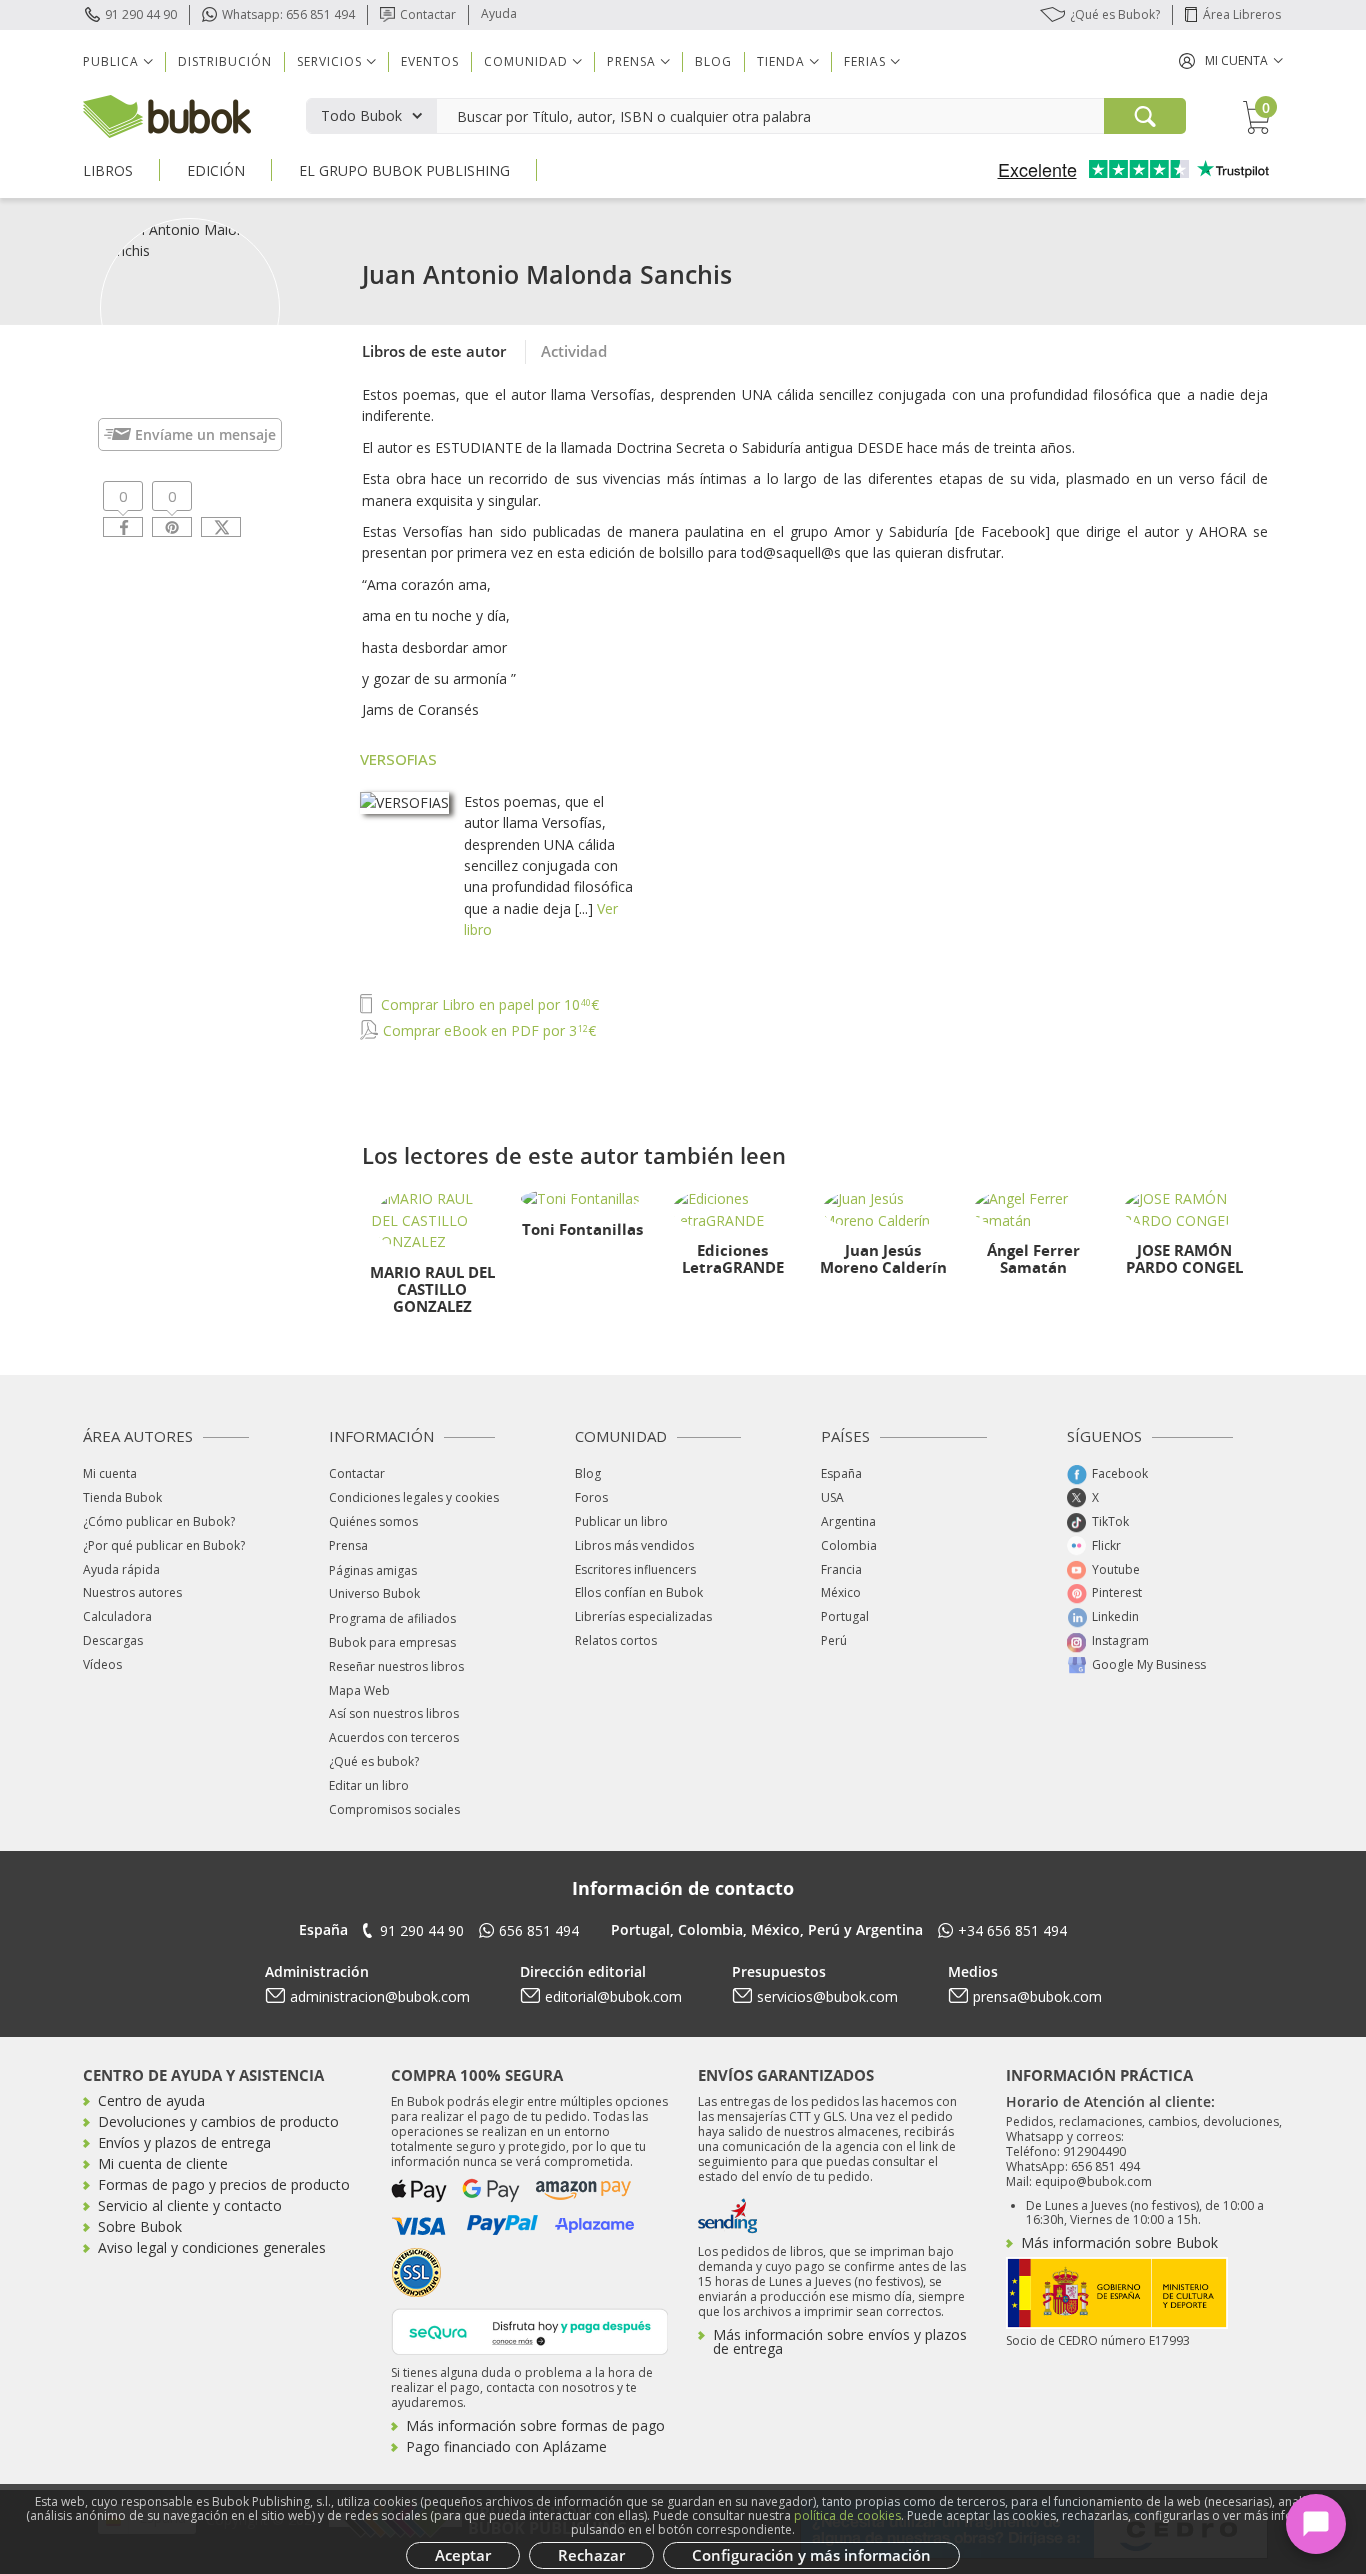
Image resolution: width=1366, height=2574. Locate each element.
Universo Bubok (374, 1593)
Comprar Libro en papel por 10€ (488, 1004)
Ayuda (499, 13)
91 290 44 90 (141, 14)
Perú (834, 1640)
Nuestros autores (132, 1592)
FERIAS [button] (865, 61)
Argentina (848, 1521)
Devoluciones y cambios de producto (218, 2121)
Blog (713, 61)
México (841, 1592)
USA (832, 1497)
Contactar (428, 14)
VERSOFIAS (398, 759)
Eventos (430, 61)
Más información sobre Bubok (1119, 2242)
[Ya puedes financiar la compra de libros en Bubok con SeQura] (530, 2329)
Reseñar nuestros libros (396, 1666)
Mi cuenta (110, 1473)
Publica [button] (111, 61)
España (841, 1473)
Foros (591, 1497)
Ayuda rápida (121, 1569)
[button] (1231, 60)
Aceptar (463, 2555)
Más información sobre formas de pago (535, 2425)
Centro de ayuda (151, 2100)
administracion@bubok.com (380, 1996)
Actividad (574, 351)
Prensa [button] (631, 61)
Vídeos (102, 1664)
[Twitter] (221, 527)
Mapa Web (359, 1690)
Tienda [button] (781, 61)
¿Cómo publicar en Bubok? (159, 1521)
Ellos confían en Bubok (639, 1592)
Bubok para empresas (392, 1642)
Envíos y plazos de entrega (184, 2142)
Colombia (849, 1545)
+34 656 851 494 (1012, 1930)
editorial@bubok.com (613, 1996)
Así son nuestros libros (394, 1713)
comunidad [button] (526, 61)
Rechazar (591, 2555)
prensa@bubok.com (1037, 1996)
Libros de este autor (434, 351)
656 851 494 (539, 1930)
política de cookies (847, 2515)
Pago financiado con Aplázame (506, 2446)
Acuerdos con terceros (394, 1737)
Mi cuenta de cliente (163, 2163)
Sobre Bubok (140, 2226)
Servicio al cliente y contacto (190, 2205)
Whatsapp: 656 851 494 (288, 14)
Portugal (845, 1616)
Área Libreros (1242, 14)
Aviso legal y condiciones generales (212, 2247)
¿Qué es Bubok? (1115, 14)
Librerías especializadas (643, 1616)
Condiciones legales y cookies (414, 1497)
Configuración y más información (811, 2555)
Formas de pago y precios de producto (224, 2184)
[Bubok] (167, 114)
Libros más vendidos (634, 1545)
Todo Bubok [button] (361, 115)
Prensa (348, 1545)
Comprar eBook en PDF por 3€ (487, 1030)
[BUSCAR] (1145, 116)
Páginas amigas (373, 1570)
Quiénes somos (373, 1521)
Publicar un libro (621, 1521)
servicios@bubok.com (827, 1996)
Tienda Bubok (122, 1497)
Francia (841, 1569)
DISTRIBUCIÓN (225, 61)
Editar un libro (369, 1785)
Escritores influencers (635, 1569)
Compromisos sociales (394, 1809)
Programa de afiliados (392, 1618)
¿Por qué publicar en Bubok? (164, 1545)
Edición (216, 170)
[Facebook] (123, 527)
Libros (108, 170)
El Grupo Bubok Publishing (404, 170)
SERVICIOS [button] (329, 61)
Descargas (113, 1640)
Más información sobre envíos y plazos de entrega (840, 2341)
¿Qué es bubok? (374, 1761)
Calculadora (117, 1616)
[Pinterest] (172, 527)
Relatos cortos (616, 1640)
